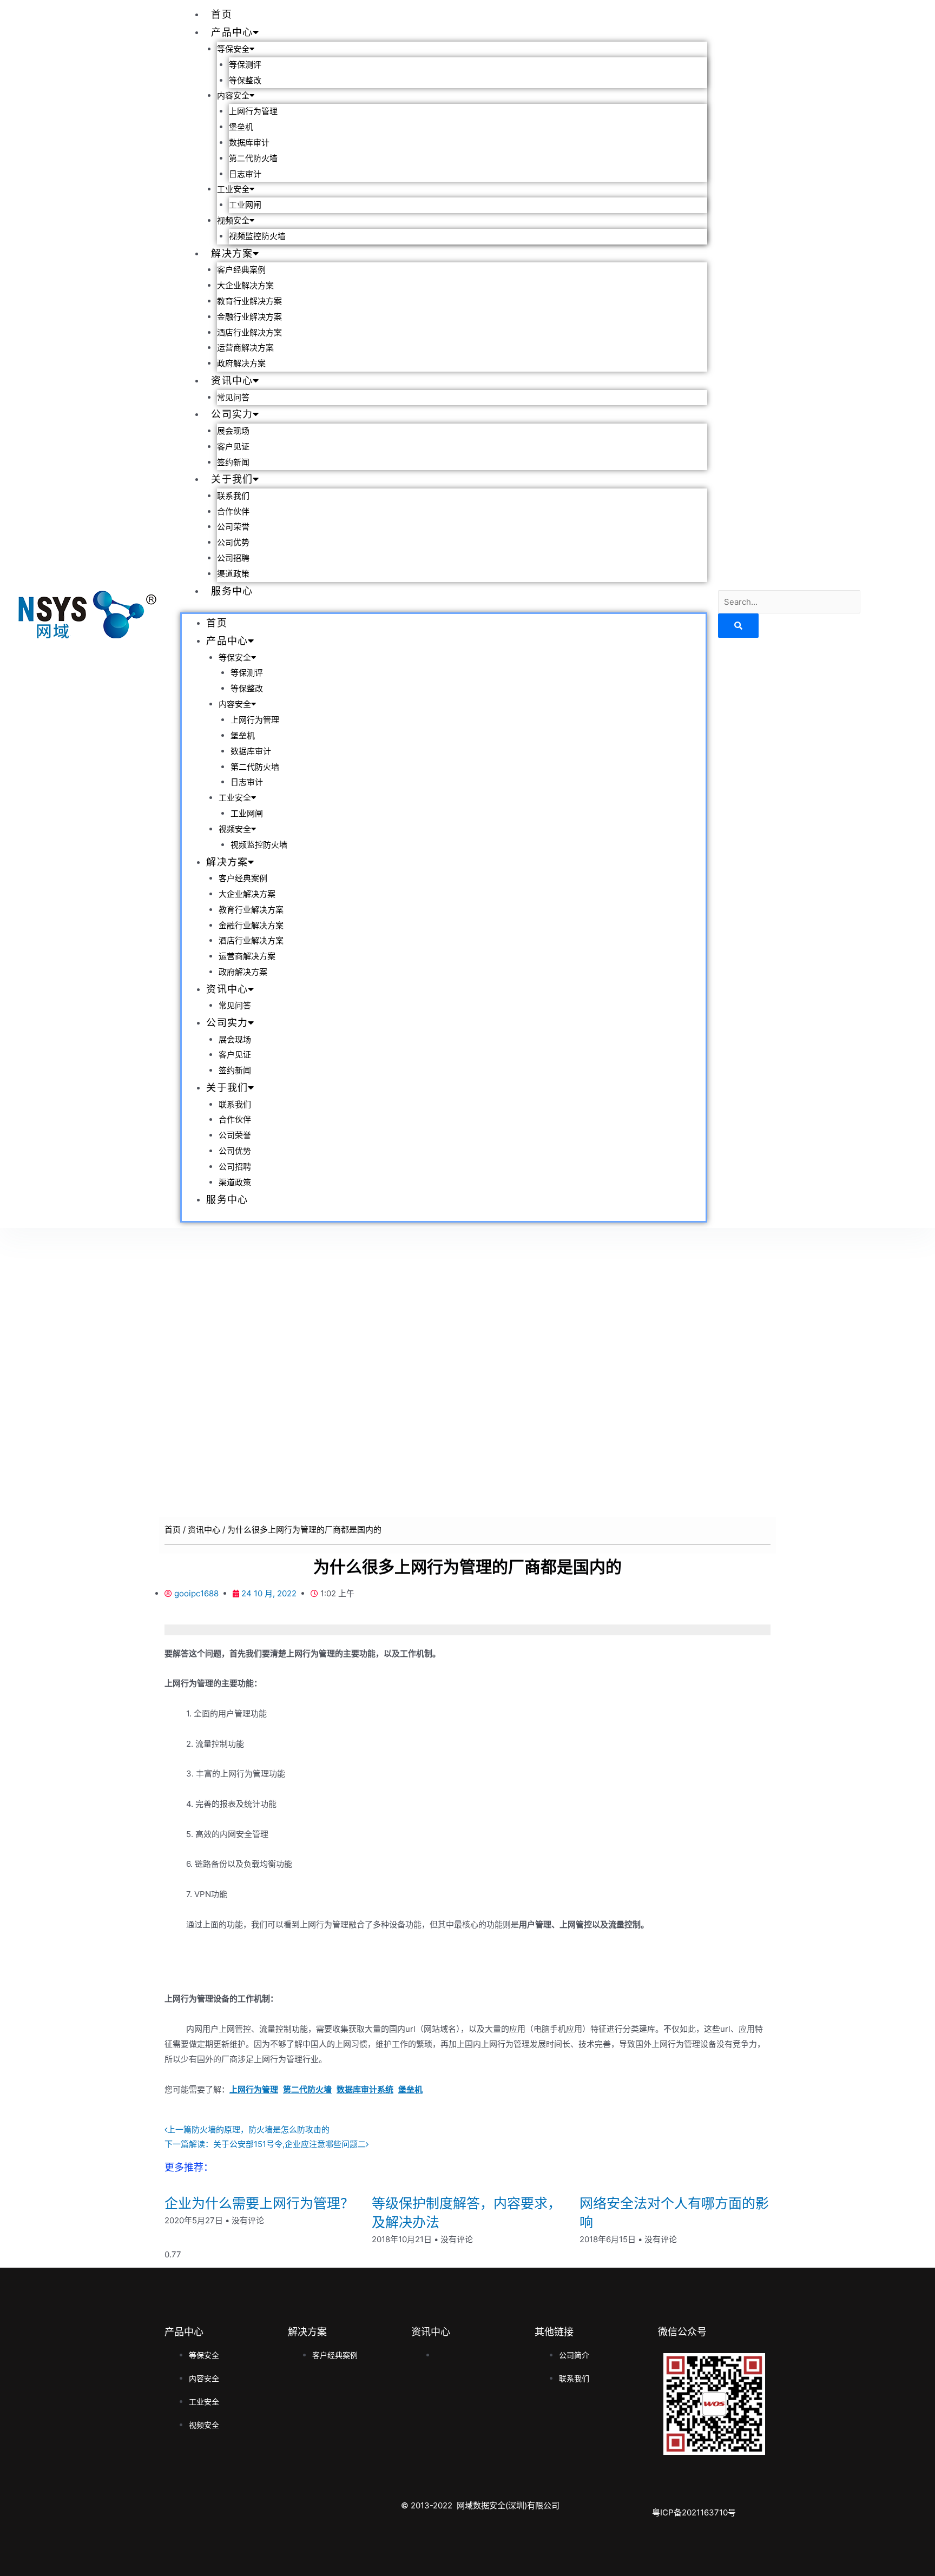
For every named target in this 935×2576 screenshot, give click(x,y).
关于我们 (232, 479)
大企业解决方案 (245, 286)
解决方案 (232, 253)
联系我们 (233, 496)
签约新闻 (233, 463)
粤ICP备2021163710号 (694, 2512)
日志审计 (245, 174)
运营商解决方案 (245, 348)
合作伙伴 (233, 512)
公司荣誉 (233, 527)
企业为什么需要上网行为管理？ (259, 2203)
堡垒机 (241, 127)
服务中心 (232, 591)
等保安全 (233, 49)
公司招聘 (233, 558)
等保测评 (245, 65)
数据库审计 (249, 143)
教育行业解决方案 (249, 301)
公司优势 (233, 543)
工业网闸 (245, 205)
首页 (222, 14)
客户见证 (233, 447)
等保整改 (245, 81)
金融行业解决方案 (249, 317)
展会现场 (233, 431)
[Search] (738, 626)
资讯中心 (232, 381)
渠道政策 (233, 574)
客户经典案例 (241, 270)
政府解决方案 (241, 364)
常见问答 (233, 398)
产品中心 (232, 32)
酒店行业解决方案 (249, 333)
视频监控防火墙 (257, 236)
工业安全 (233, 189)
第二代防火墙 (253, 158)
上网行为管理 (253, 111)
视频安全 (233, 221)
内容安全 (233, 96)
